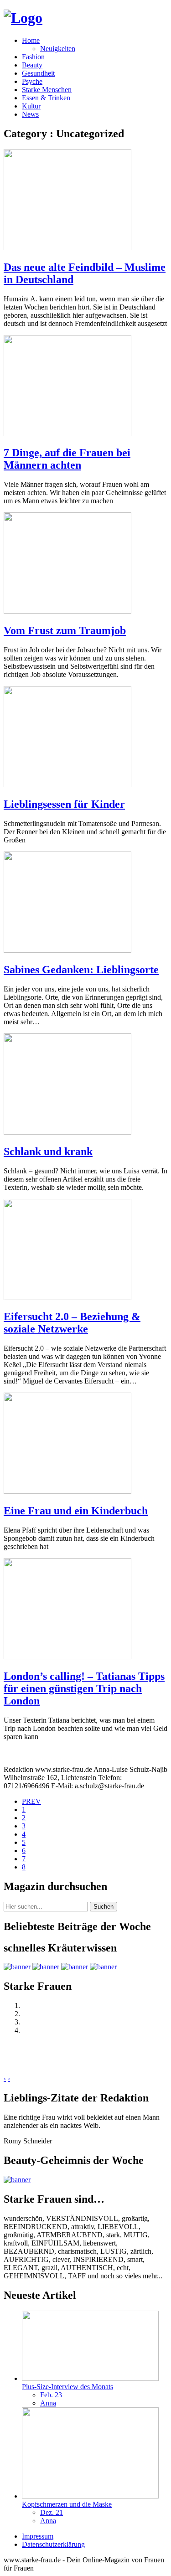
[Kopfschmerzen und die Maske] (90, 2496)
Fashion (33, 57)
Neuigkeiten (58, 49)
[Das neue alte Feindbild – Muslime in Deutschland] (67, 248)
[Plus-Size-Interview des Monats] (90, 2378)
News (30, 114)
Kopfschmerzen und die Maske (67, 2504)
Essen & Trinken (46, 98)
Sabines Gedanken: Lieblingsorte (81, 970)
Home (31, 40)
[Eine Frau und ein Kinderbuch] (67, 1491)
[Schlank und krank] (67, 1132)
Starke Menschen (47, 90)
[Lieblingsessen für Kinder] (67, 785)
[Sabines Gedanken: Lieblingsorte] (67, 950)
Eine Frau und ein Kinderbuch (76, 1511)
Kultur (31, 106)
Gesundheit (38, 73)
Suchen (104, 1907)
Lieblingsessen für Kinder (64, 804)
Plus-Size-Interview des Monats (67, 2387)
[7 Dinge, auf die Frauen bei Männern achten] (67, 434)
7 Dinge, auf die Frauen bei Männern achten (67, 459)
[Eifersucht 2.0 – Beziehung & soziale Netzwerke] (67, 1298)
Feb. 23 (51, 2395)
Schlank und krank (48, 1151)
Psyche (32, 81)
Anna (48, 2403)
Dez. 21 (52, 2512)
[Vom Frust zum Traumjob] (67, 611)
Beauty (32, 65)
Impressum (38, 2536)
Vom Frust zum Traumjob (65, 630)
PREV (31, 1801)
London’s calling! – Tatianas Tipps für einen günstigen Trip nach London (84, 1688)
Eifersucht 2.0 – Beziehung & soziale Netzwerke (72, 1323)
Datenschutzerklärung (53, 2544)
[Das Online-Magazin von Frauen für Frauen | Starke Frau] (23, 18)
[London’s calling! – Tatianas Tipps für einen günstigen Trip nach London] (67, 1657)
